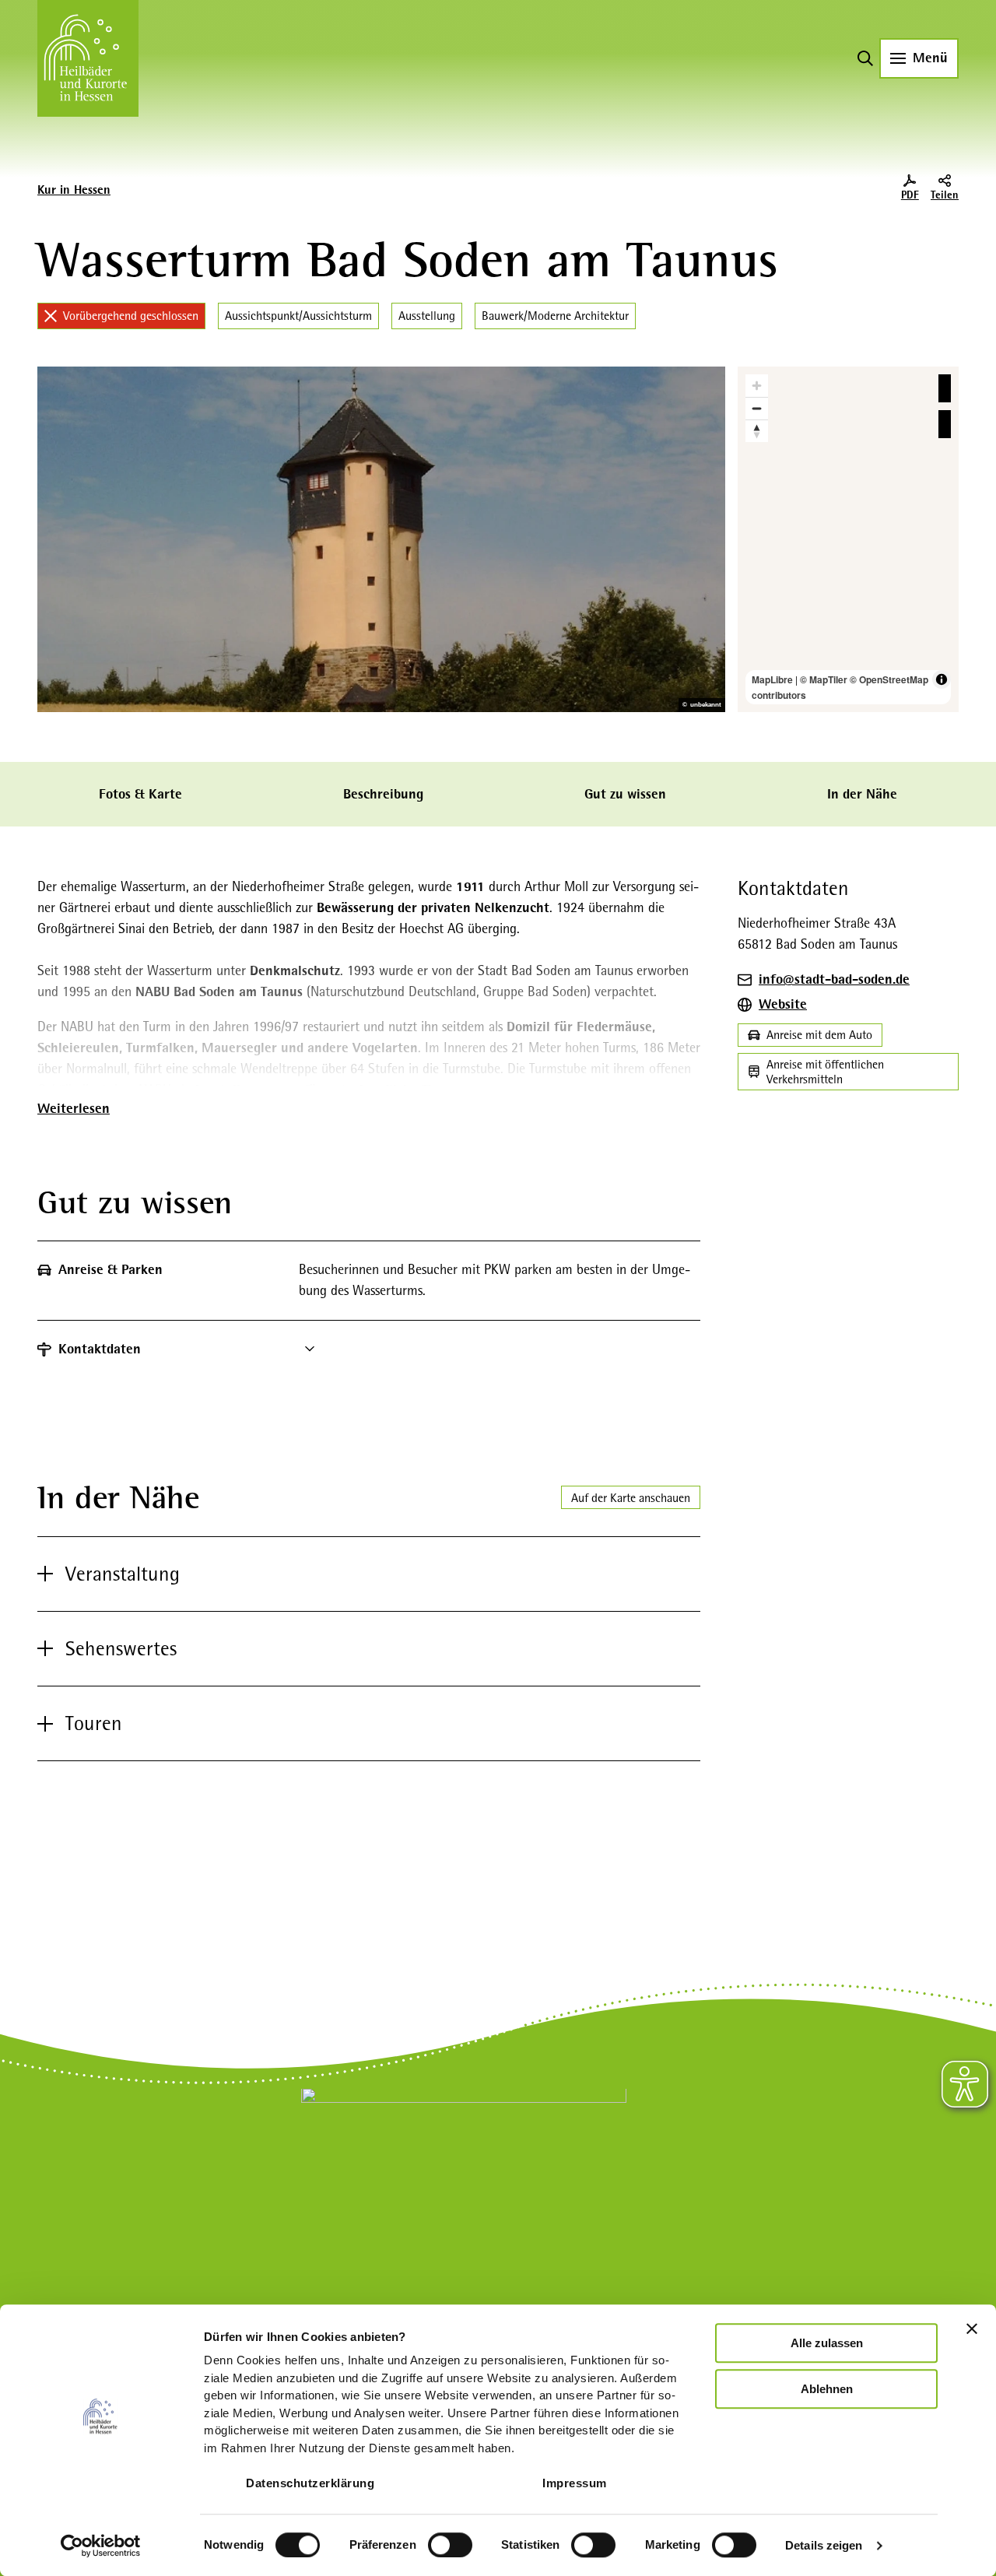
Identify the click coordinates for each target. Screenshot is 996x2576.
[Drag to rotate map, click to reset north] (757, 431)
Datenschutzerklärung (310, 2483)
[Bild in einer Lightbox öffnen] (464, 2191)
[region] (848, 539)
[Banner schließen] (972, 2329)
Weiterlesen (74, 1108)
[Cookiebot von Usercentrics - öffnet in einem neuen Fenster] (101, 2546)
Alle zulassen (827, 2343)
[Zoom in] (757, 386)
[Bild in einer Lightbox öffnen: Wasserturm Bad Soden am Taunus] (381, 539)
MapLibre (772, 679)
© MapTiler (824, 679)
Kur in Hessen (74, 190)
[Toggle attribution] (942, 679)
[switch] (450, 2545)
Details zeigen (824, 2545)
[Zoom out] (757, 408)
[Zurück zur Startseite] (88, 58)
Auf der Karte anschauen (631, 1498)
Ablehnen (827, 2389)
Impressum (575, 2483)
